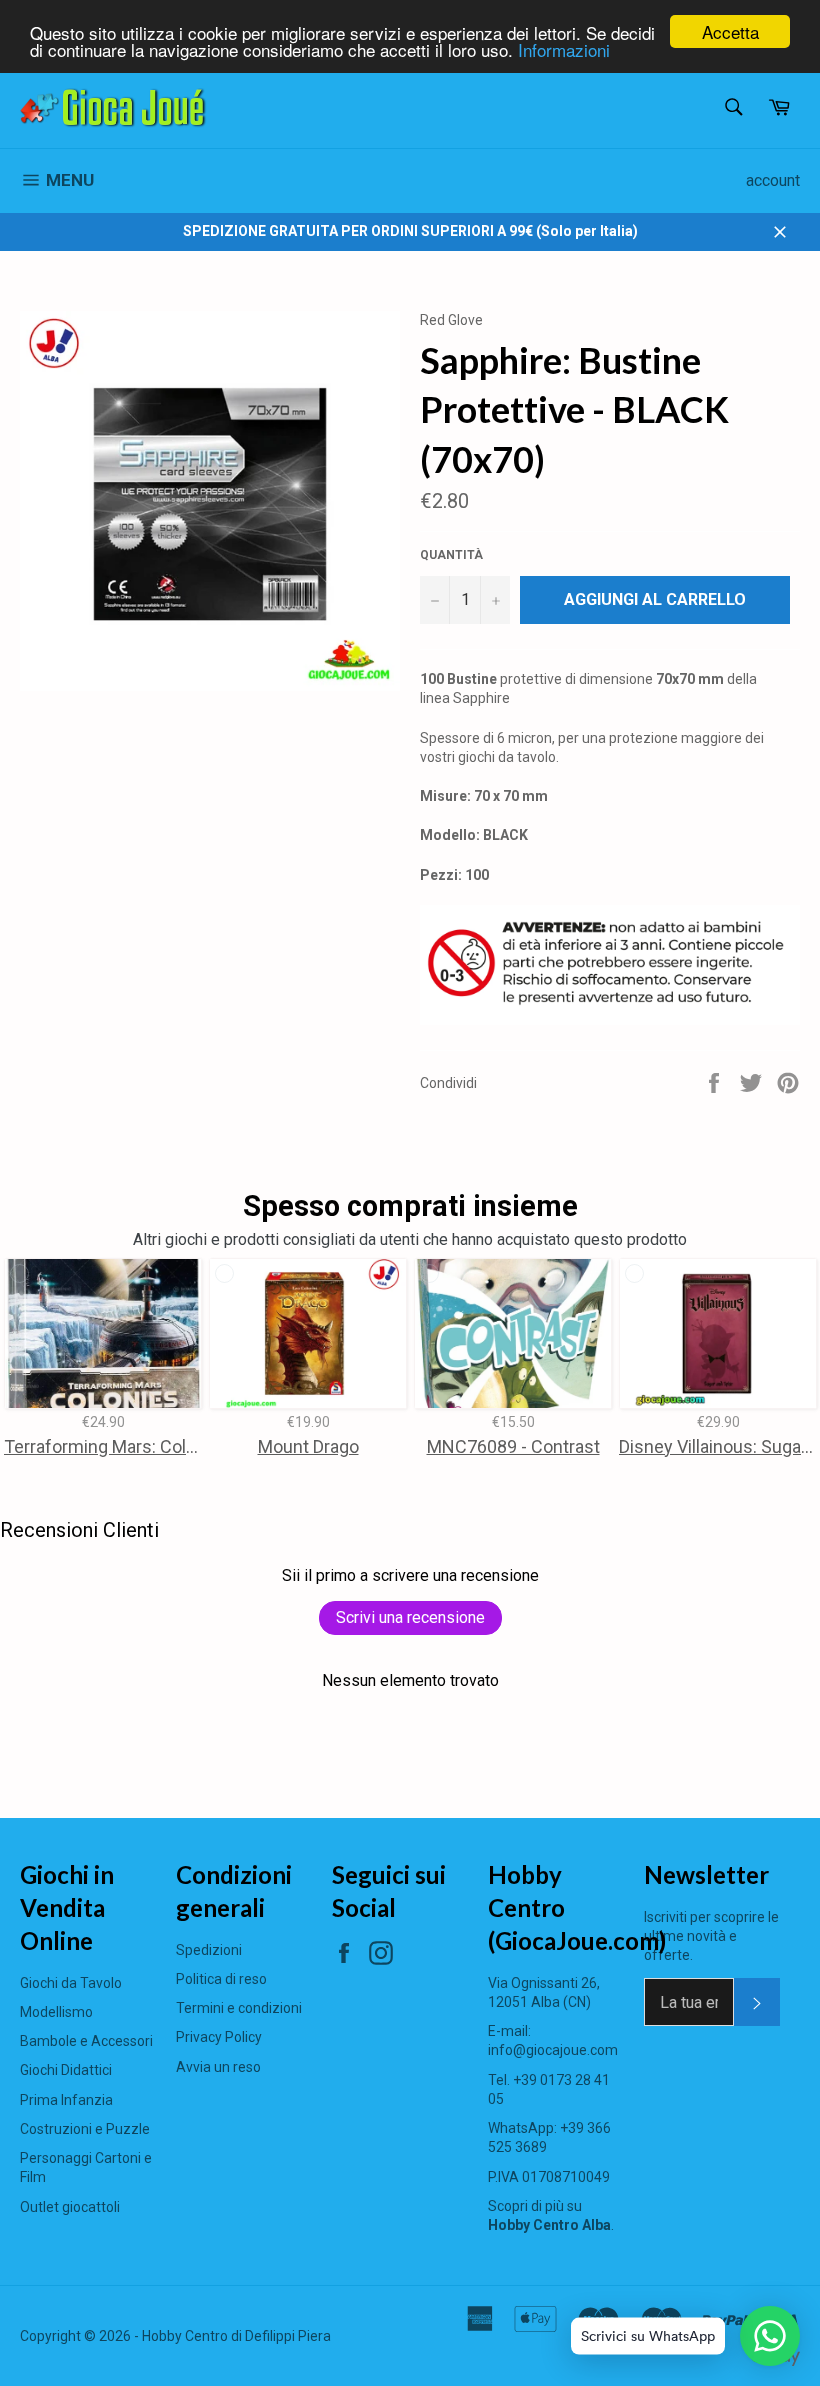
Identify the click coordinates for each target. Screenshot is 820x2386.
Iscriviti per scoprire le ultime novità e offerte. (711, 1936)
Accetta (730, 31)
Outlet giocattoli (70, 2207)
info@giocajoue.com (553, 2050)
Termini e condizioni (239, 2008)
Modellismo (56, 2012)
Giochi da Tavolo (71, 1983)
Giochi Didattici (66, 2070)
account (773, 180)
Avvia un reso (218, 2067)
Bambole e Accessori (86, 2041)
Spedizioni (209, 1950)
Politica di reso (221, 1979)
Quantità (451, 555)
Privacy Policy (219, 2037)
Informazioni (564, 49)
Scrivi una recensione (410, 1617)
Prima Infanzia (66, 2100)
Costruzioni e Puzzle (85, 2129)
